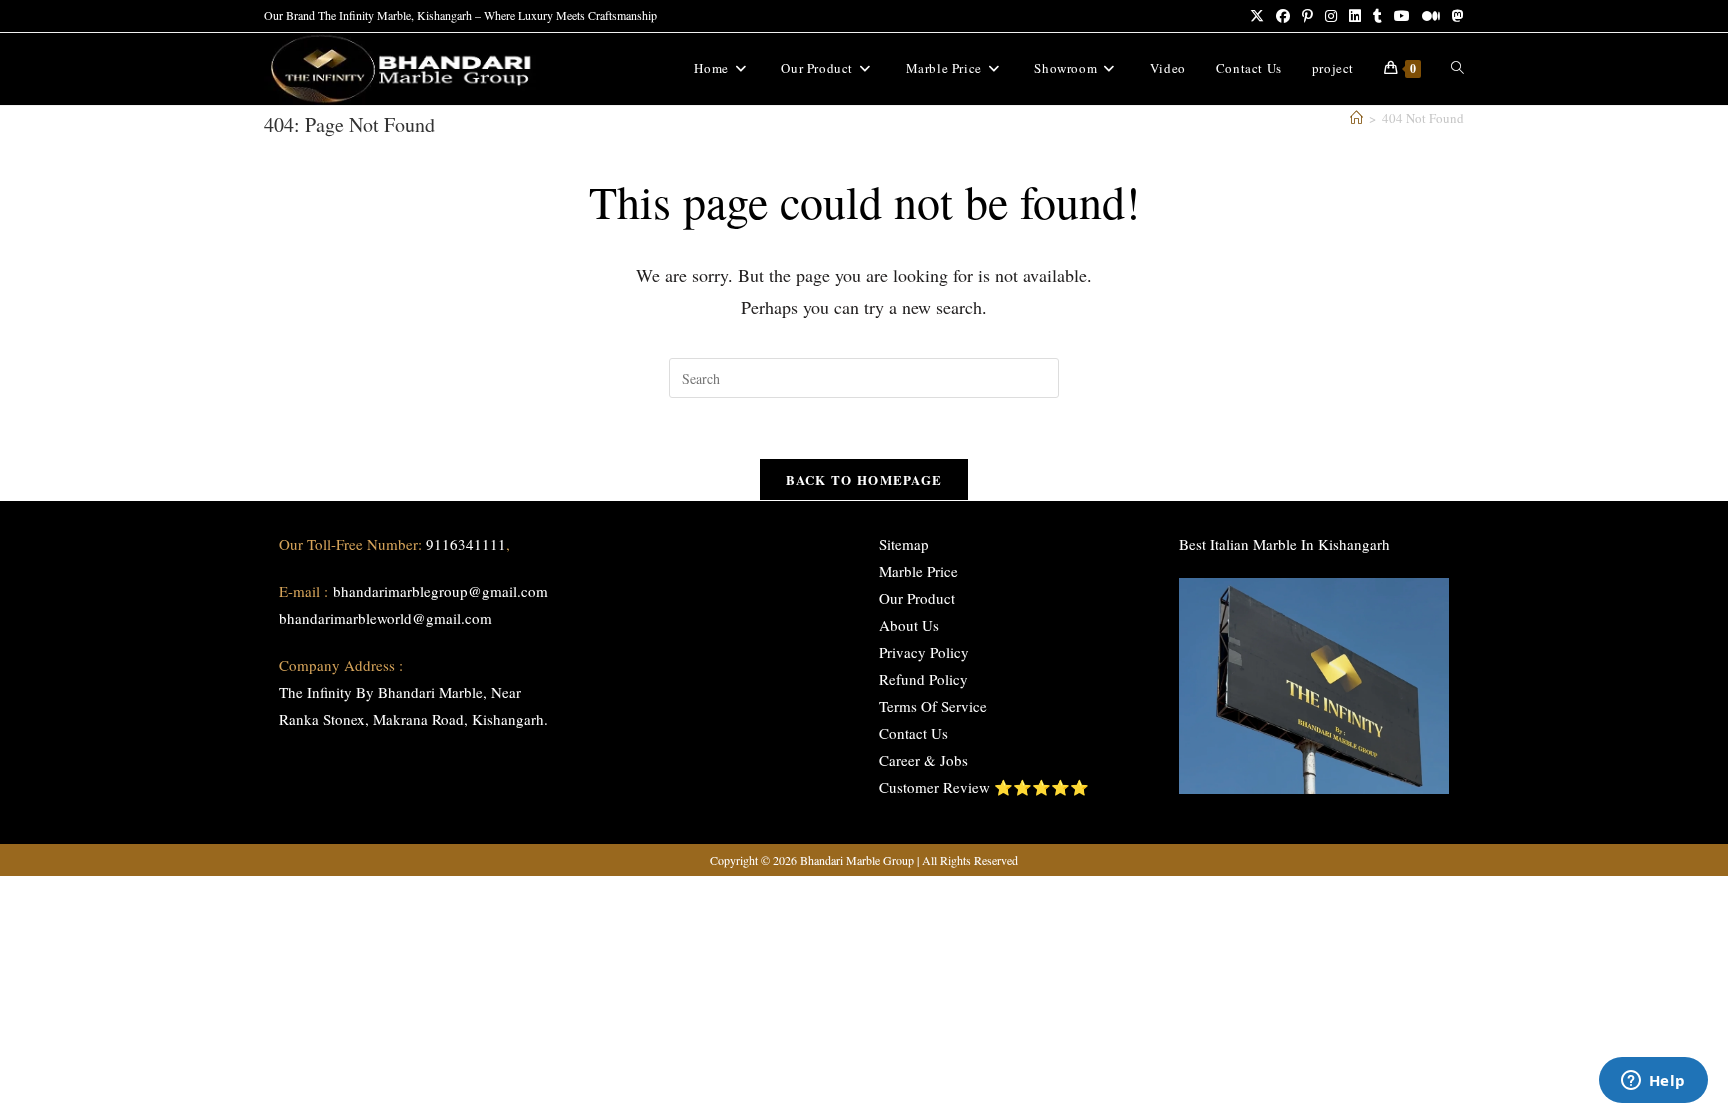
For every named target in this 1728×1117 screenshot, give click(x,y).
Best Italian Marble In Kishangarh (1284, 544)
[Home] (1356, 118)
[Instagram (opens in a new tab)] (1331, 16)
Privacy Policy (924, 652)
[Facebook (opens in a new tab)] (1283, 16)
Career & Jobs (923, 760)
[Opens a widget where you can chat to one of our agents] (1653, 1082)
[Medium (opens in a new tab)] (1431, 16)
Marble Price (918, 571)
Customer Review (934, 787)
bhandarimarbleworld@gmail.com (385, 618)
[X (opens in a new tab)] (1257, 16)
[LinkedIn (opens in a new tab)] (1355, 16)
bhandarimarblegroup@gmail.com (440, 591)
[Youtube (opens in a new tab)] (1402, 16)
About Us (909, 625)
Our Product (917, 598)
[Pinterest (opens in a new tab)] (1307, 16)
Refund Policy (923, 679)
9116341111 (466, 544)
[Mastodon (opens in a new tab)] (1455, 16)
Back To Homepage (864, 479)
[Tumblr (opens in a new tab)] (1377, 16)
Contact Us (913, 733)
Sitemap (904, 544)
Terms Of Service (933, 706)
